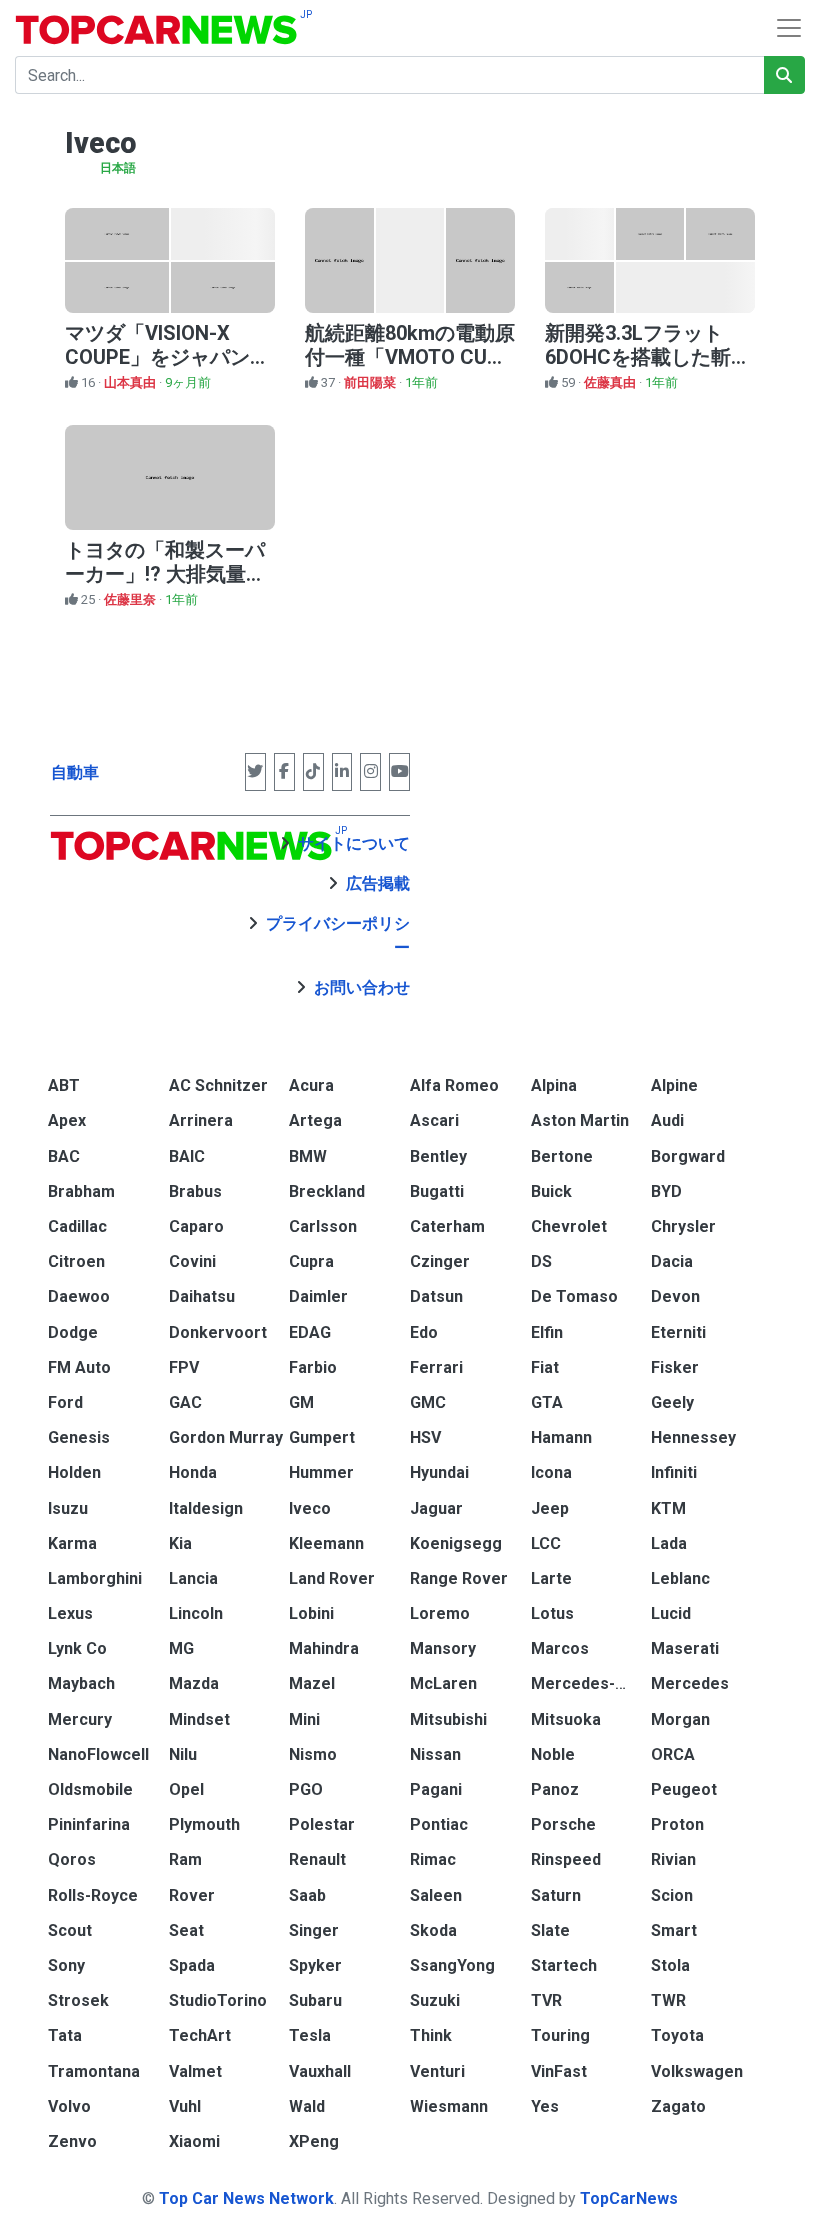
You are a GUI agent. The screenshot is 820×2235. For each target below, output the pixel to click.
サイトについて (354, 843)
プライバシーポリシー (338, 935)
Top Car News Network (246, 2198)
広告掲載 (378, 883)
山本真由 (131, 382)
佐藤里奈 (131, 599)
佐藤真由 (611, 382)
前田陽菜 (371, 382)
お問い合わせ (362, 987)
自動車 (75, 772)
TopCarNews (629, 2198)
